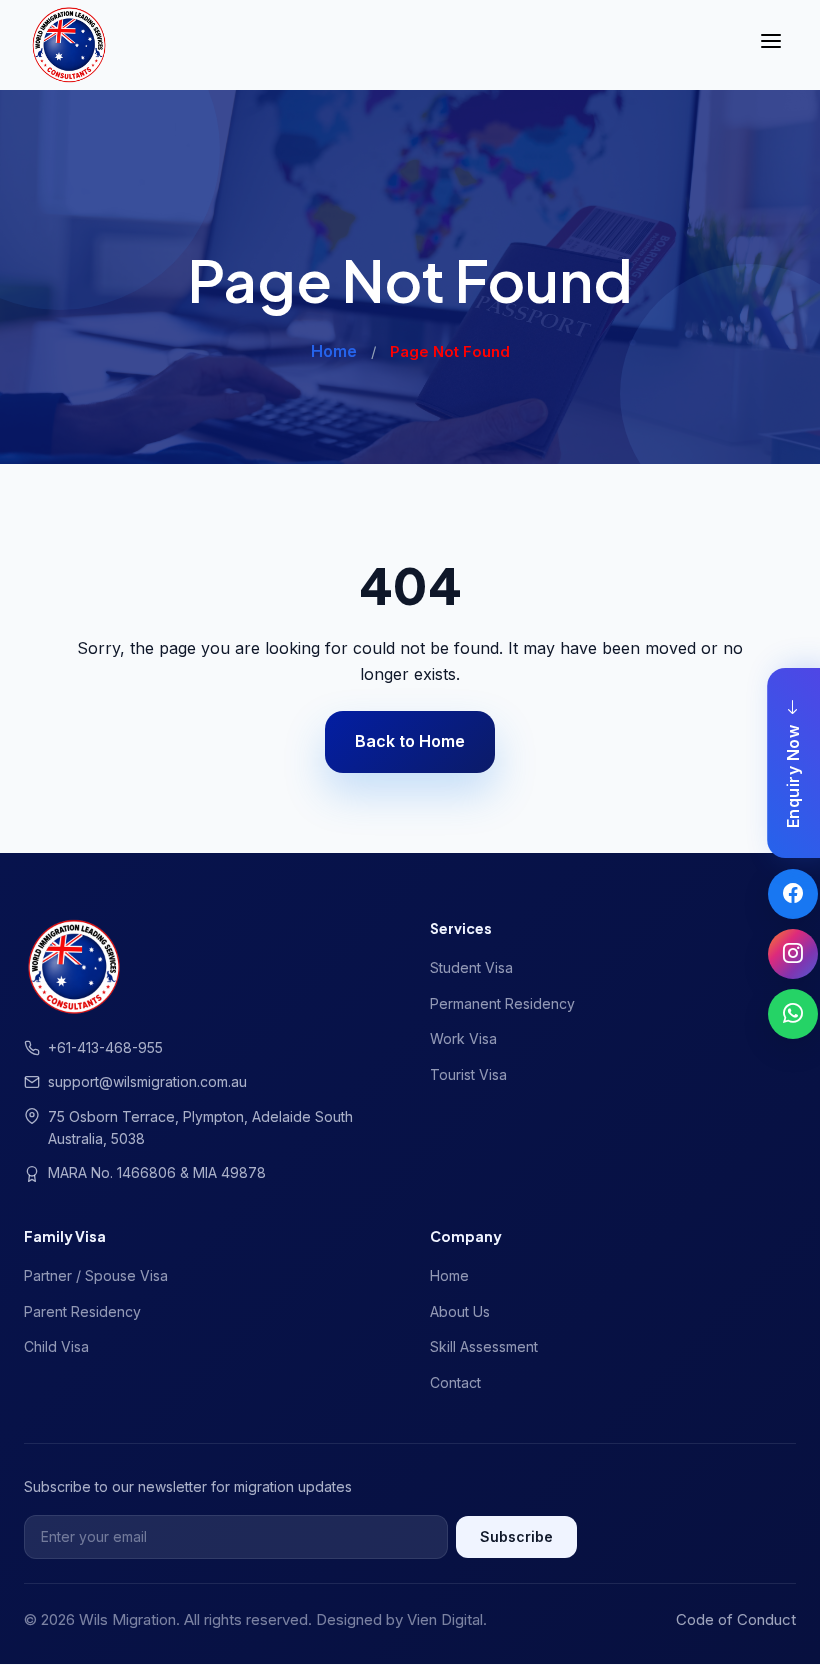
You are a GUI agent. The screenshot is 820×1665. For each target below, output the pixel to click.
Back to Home (410, 741)
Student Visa (471, 967)
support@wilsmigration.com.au (147, 1081)
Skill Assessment (484, 1346)
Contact (455, 1382)
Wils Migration (127, 1619)
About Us (460, 1311)
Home (334, 351)
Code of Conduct (736, 1619)
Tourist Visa (468, 1074)
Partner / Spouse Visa (96, 1275)
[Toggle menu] (771, 45)
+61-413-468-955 (105, 1047)
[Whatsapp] (793, 1014)
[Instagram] (793, 954)
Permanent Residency (502, 1003)
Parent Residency (82, 1311)
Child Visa (56, 1346)
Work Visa (463, 1038)
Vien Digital (445, 1619)
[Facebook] (793, 894)
